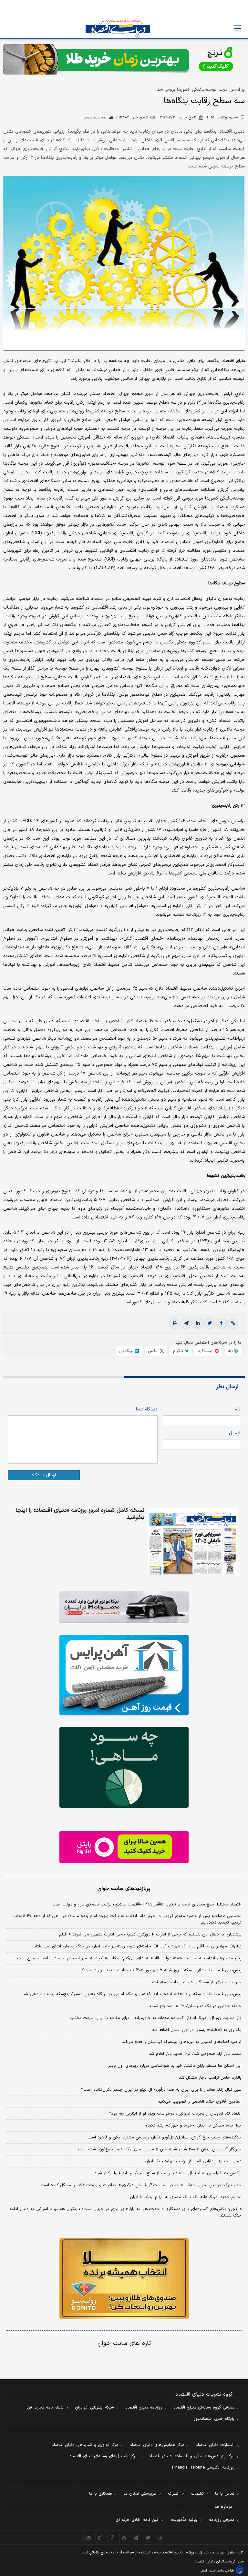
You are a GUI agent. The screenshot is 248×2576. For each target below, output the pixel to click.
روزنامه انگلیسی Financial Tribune (203, 2468)
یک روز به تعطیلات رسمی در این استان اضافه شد (197, 2030)
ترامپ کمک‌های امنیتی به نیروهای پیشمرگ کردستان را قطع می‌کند (182, 2042)
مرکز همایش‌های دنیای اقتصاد (157, 2445)
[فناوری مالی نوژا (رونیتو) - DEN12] (124, 2278)
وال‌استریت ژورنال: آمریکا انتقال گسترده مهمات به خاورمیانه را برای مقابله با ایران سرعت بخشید (155, 2018)
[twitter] (210, 1323)
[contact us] (100, 2538)
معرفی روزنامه (222, 2520)
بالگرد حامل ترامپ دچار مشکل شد (210, 2078)
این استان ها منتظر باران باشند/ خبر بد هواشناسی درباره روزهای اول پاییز (175, 2066)
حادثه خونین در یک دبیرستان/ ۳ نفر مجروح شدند (195, 2006)
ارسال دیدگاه (44, 1475)
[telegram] (186, 1323)
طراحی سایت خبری (221, 2571)
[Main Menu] (237, 28)
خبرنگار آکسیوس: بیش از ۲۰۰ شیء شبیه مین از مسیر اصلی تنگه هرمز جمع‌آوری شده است (160, 2149)
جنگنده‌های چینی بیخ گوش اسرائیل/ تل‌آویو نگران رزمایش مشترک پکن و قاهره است (165, 2137)
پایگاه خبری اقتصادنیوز (214, 2419)
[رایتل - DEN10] (124, 1847)
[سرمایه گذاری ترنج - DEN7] (124, 59)
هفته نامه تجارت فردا (45, 2408)
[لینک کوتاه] (233, 1323)
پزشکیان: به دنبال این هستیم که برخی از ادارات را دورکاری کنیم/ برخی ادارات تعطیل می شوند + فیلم (150, 1935)
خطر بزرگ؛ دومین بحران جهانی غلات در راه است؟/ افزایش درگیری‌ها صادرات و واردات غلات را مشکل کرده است (141, 2185)
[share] (112, 2538)
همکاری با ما (101, 2494)
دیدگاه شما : (145, 1409)
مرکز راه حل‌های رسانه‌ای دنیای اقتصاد (103, 2456)
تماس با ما (225, 2494)
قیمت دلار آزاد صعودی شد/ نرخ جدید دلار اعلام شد (195, 2054)
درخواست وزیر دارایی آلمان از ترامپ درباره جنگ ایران (193, 2161)
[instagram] (160, 2538)
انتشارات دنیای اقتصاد (215, 2445)
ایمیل (235, 1433)
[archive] (88, 2538)
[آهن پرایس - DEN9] (124, 1675)
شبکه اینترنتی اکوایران (94, 2408)
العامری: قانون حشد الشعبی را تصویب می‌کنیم (200, 2102)
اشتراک (174, 2494)
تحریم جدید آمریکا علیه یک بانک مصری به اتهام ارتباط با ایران (186, 2197)
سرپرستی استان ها (140, 2494)
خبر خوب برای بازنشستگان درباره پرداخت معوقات (197, 1982)
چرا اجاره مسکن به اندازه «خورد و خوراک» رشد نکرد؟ (193, 2126)
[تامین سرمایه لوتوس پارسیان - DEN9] (124, 1767)
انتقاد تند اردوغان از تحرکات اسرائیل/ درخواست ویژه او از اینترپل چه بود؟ (175, 2114)
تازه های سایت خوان (124, 2344)
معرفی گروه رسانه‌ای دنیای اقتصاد (204, 2408)
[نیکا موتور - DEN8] (124, 1607)
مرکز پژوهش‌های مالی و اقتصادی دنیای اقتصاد (192, 2456)
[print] (175, 1323)
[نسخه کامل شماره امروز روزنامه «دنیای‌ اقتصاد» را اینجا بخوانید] (193, 1541)
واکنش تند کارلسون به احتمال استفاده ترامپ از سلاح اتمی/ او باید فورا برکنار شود (168, 2173)
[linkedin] (198, 1323)
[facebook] (221, 1323)
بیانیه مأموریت (184, 2520)
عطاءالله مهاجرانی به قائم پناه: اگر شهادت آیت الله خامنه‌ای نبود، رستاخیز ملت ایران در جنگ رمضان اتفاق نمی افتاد (138, 1946)
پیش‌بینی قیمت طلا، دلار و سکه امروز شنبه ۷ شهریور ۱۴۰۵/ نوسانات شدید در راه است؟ (162, 1970)
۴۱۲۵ (222, 117)
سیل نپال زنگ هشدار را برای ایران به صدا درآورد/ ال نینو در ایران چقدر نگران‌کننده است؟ (161, 2090)
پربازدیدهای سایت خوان (124, 1889)
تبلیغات (197, 2494)
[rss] (124, 2538)
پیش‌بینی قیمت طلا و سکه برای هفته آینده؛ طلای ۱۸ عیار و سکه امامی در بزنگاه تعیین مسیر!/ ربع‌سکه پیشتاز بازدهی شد (132, 1994)
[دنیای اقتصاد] (118, 29)
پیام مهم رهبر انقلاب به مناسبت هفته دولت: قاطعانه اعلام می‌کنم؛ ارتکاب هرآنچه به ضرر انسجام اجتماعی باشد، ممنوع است (129, 1958)
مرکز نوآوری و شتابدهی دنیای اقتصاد (85, 2445)
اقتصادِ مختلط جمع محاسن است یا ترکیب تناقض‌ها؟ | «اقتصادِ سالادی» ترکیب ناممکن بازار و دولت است (147, 1904)
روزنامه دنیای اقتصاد (144, 2408)
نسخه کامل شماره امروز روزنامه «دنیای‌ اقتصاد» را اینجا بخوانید (80, 1514)
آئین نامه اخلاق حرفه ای (138, 2520)
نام (237, 1409)
